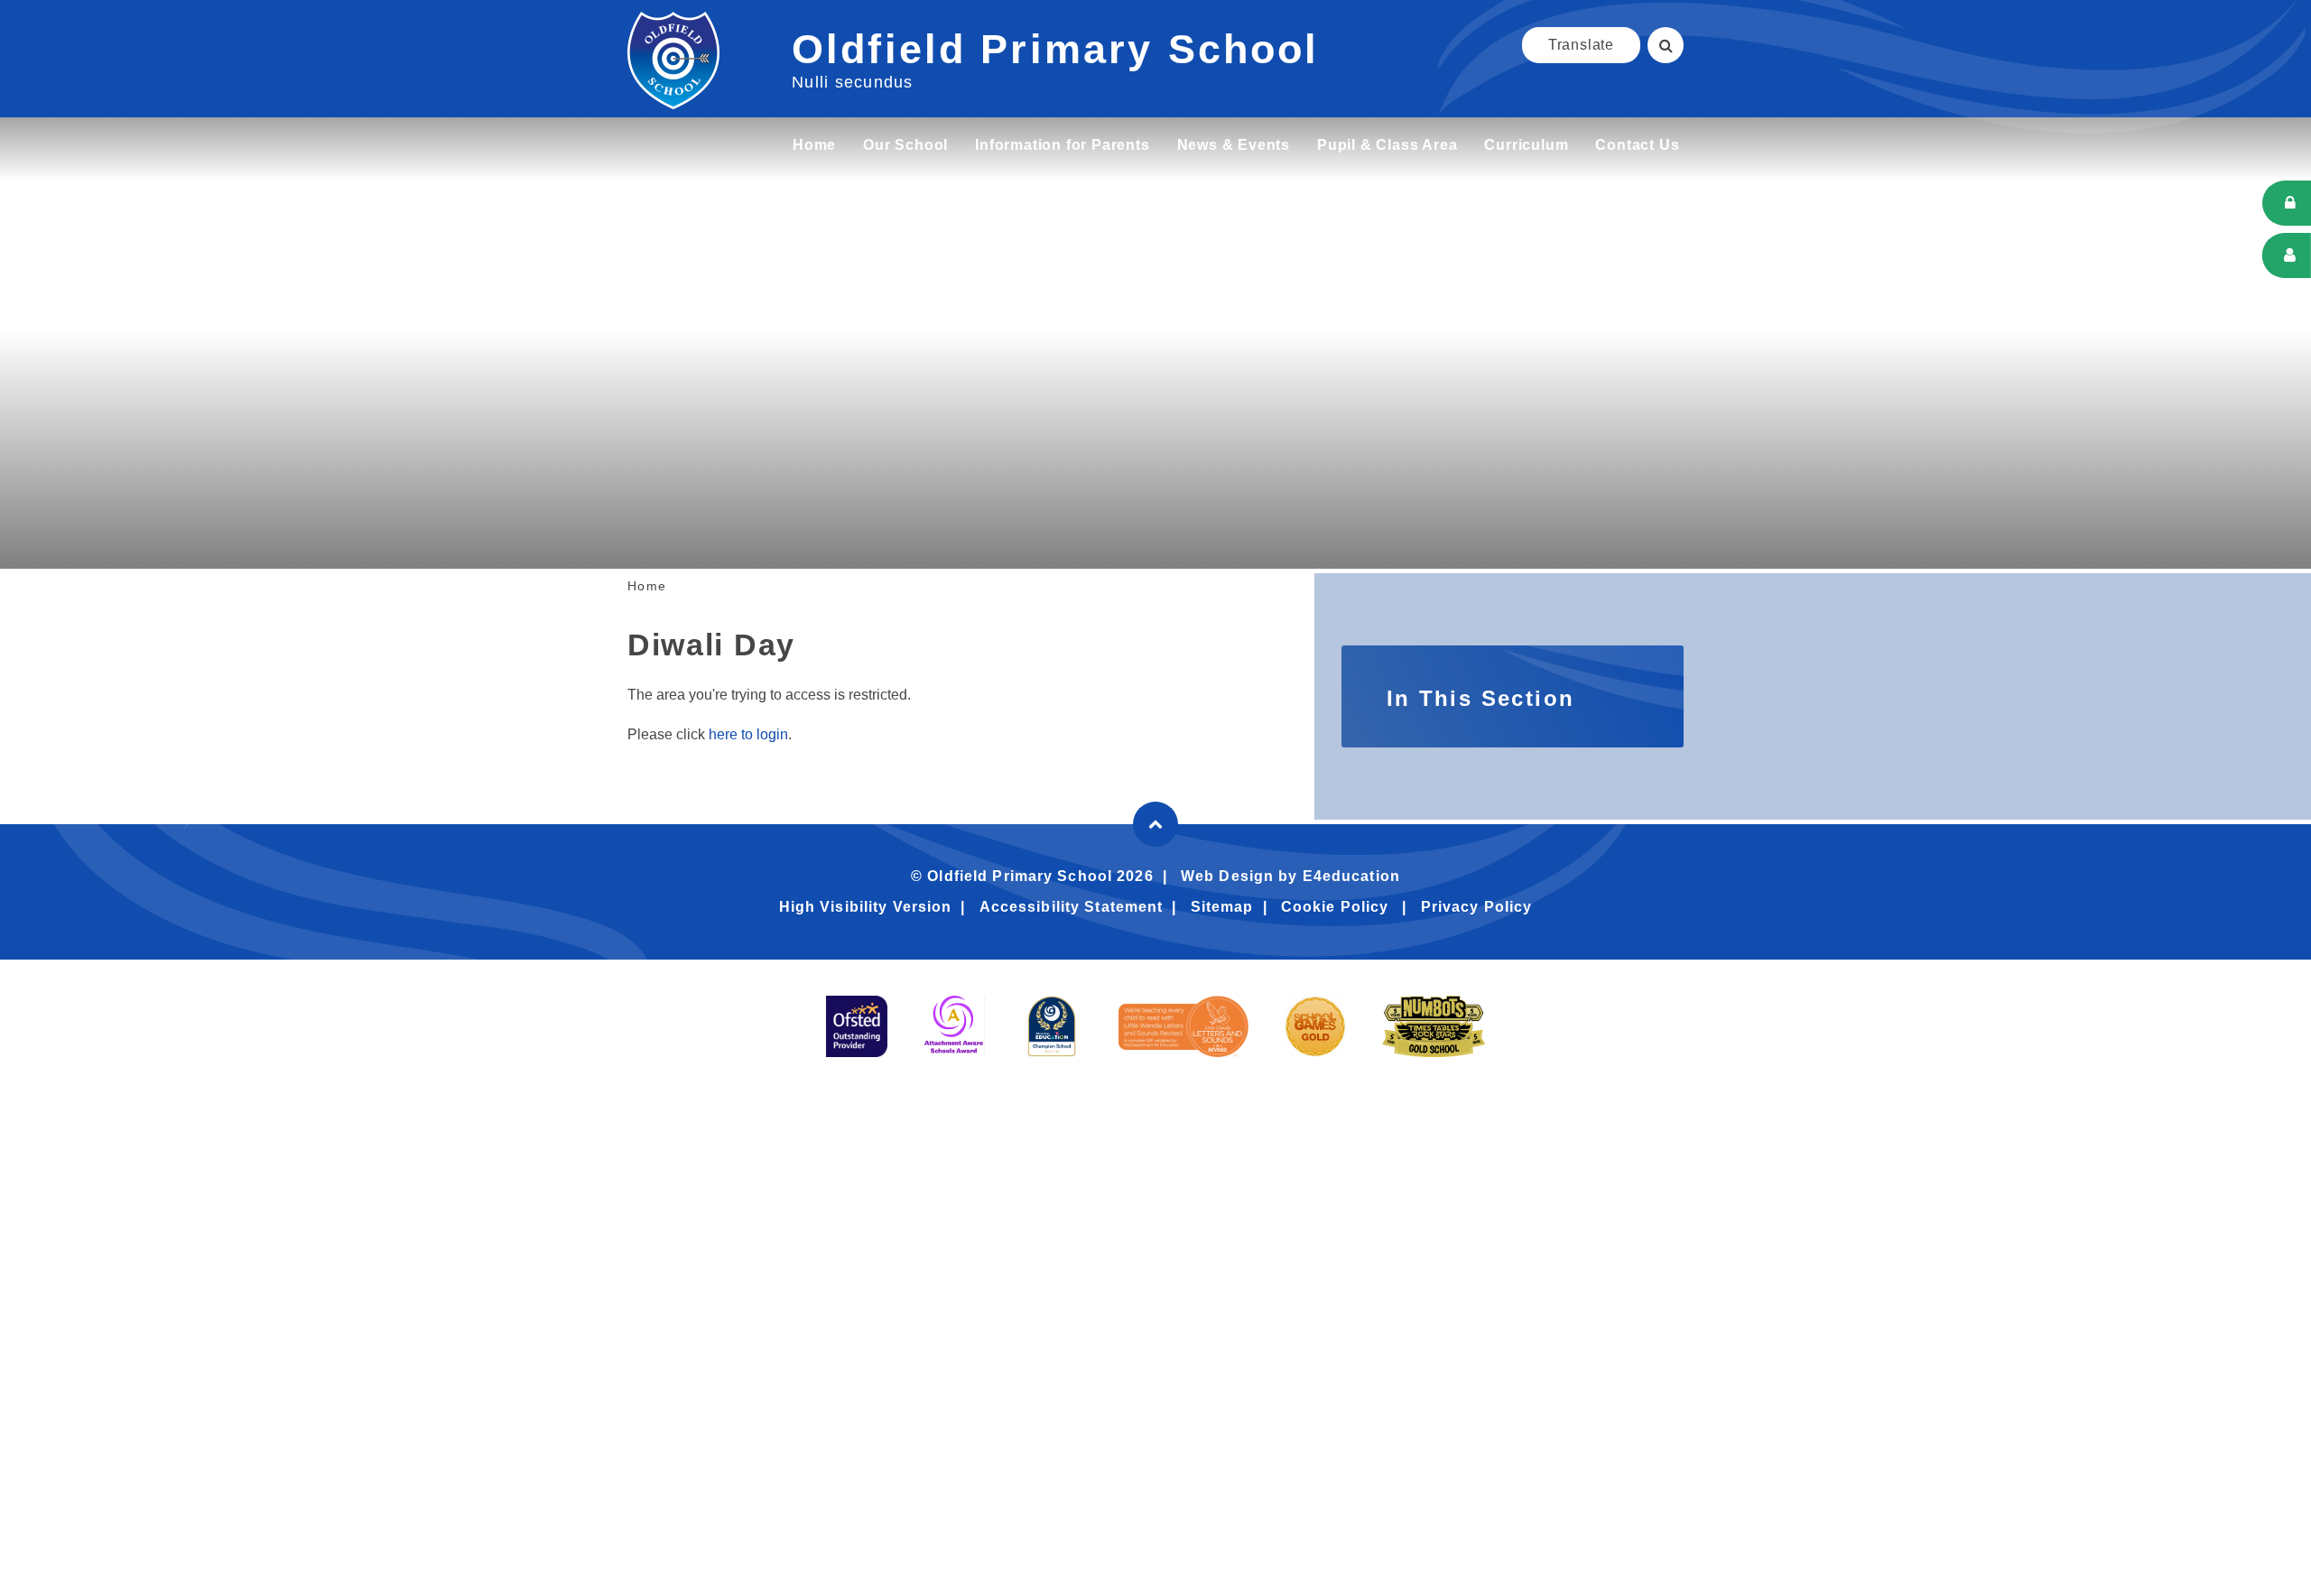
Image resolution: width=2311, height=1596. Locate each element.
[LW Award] (1183, 1026)
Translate (1581, 45)
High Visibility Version (866, 907)
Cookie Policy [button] (1335, 907)
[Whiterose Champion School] (1052, 1026)
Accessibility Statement (1072, 907)
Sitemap (1222, 907)
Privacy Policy (1477, 907)
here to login (748, 734)
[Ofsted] (857, 1026)
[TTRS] (1434, 1026)
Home (647, 586)
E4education (1351, 876)
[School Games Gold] (1315, 1026)
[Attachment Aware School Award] (954, 1026)
